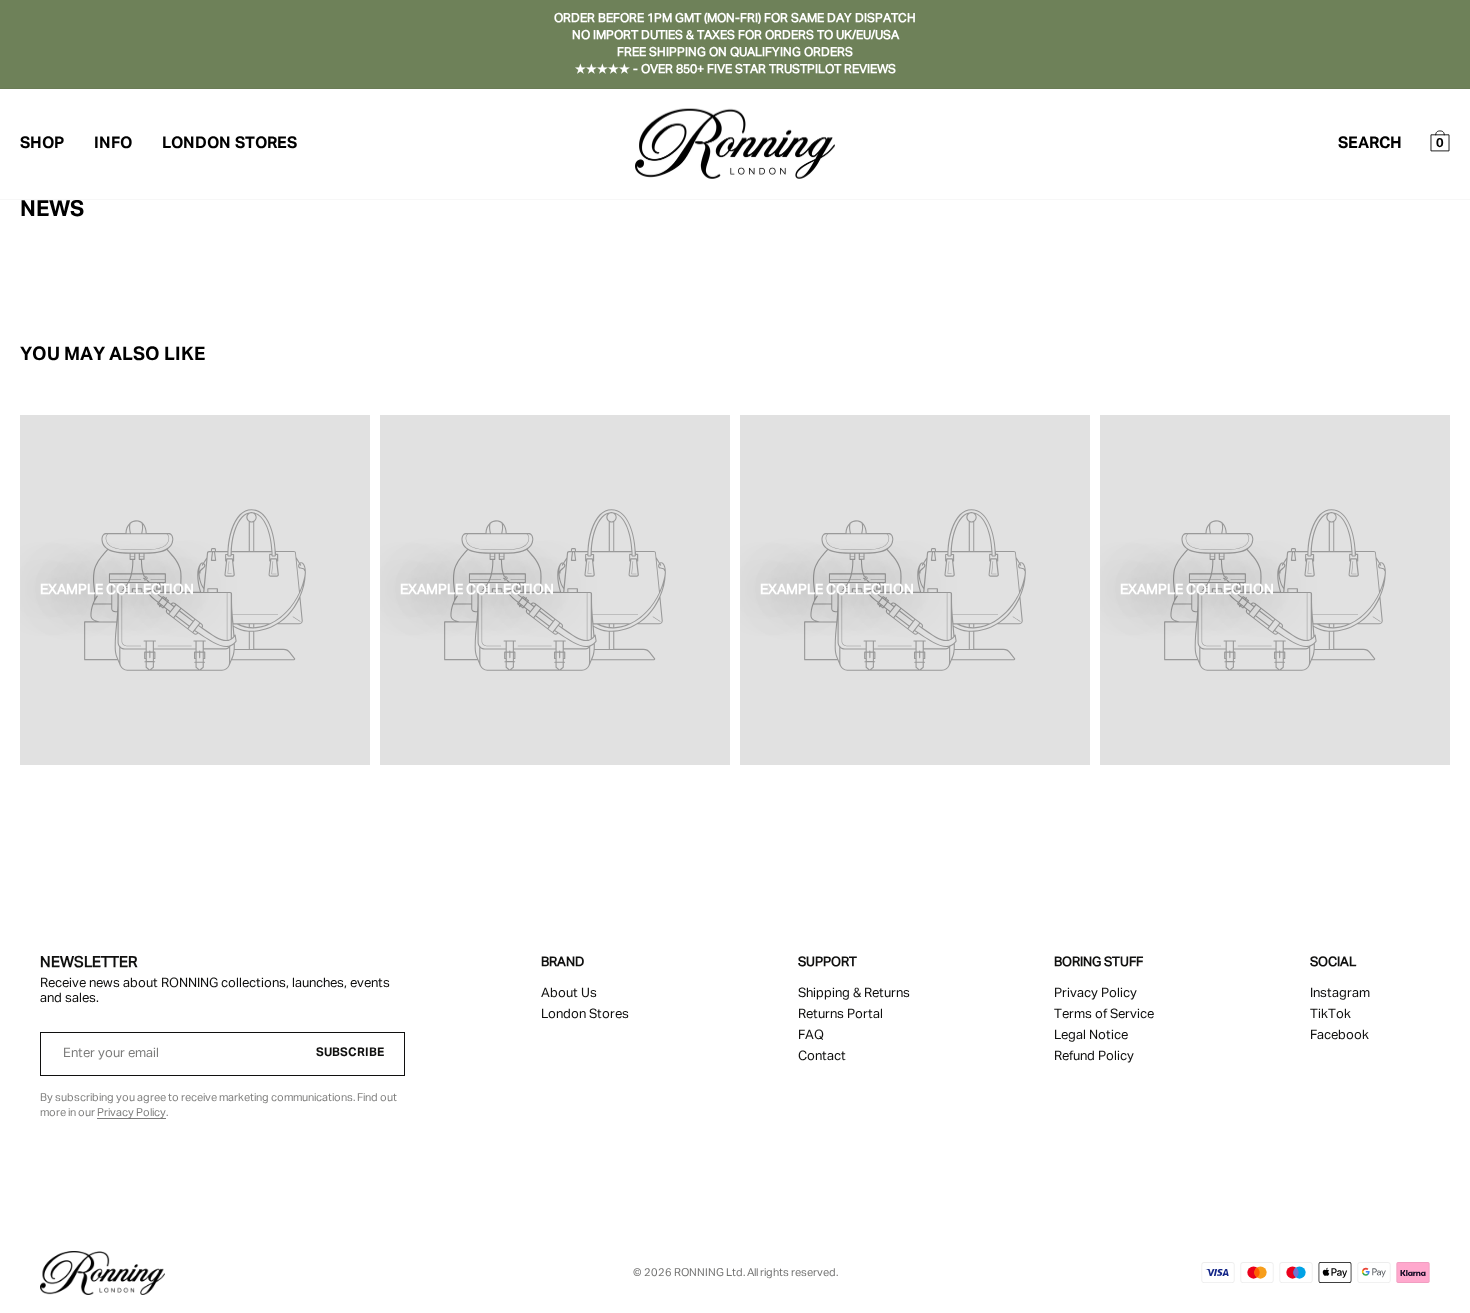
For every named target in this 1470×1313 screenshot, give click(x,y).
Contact (822, 1056)
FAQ (811, 1035)
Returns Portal (840, 1014)
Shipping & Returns (854, 993)
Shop (42, 144)
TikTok (1330, 1014)
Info (113, 144)
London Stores (229, 144)
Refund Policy (1094, 1056)
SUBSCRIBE (350, 1053)
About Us (569, 993)
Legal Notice (1091, 1035)
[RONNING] (102, 1273)
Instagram (1340, 993)
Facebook (1339, 1035)
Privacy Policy (131, 1112)
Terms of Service (1104, 1014)
